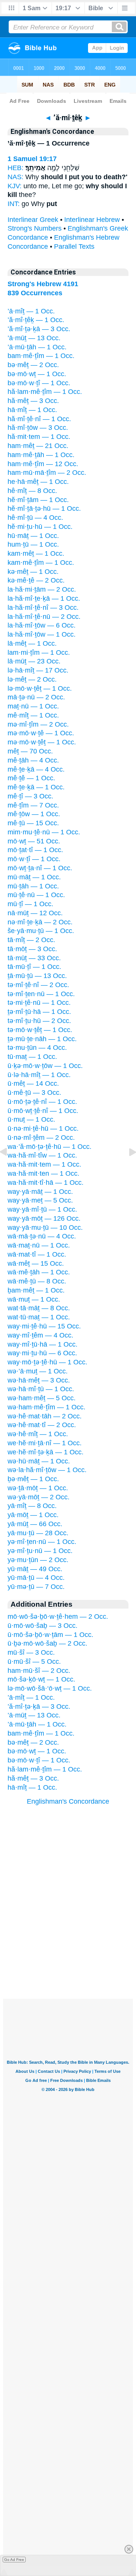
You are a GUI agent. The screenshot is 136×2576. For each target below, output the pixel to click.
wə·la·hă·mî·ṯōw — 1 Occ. (47, 1470)
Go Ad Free (14, 2560)
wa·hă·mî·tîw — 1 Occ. (42, 1155)
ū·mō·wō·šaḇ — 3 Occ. (42, 1626)
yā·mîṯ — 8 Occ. (32, 1506)
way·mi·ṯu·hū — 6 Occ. (42, 1353)
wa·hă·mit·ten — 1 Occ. (43, 1173)
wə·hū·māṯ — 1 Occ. (39, 1461)
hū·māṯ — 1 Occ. (33, 536)
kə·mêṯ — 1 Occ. (33, 572)
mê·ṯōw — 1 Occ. (34, 814)
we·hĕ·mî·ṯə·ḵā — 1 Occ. (46, 1452)
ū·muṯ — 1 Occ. (31, 1119)
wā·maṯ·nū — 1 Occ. (39, 1245)
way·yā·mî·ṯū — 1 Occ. (42, 1209)
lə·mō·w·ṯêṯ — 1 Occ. (40, 688)
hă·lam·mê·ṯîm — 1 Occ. (45, 392)
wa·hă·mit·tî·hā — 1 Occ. (46, 1183)
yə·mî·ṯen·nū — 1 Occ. (42, 1542)
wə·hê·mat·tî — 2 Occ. (42, 1425)
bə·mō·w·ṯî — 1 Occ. (39, 383)
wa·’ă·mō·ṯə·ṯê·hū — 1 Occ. (49, 1147)
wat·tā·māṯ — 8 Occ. (39, 1308)
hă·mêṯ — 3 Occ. (33, 401)
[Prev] (9, 1169)
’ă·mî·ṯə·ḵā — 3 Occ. (39, 329)
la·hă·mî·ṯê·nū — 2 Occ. (44, 617)
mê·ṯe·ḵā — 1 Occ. (36, 787)
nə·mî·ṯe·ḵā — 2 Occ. (40, 922)
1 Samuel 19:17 (32, 159)
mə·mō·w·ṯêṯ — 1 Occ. (42, 742)
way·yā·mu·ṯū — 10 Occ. (45, 1228)
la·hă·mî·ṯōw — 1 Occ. (42, 634)
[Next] (127, 1169)
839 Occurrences (35, 293)
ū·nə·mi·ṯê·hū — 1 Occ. (43, 1128)
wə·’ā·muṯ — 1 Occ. (38, 1371)
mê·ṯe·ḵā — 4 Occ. (36, 769)
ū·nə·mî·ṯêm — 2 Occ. (41, 1138)
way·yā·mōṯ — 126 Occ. (44, 1218)
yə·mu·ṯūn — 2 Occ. (38, 1560)
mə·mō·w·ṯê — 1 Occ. (41, 733)
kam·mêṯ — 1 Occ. (36, 553)
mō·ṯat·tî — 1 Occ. (35, 850)
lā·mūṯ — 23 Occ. (34, 661)
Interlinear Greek (33, 220)
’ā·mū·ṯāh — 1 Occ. (37, 347)
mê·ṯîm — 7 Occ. (33, 805)
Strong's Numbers (35, 228)
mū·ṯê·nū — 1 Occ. (36, 895)
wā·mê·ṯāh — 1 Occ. (39, 1272)
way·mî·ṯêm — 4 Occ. (40, 1335)
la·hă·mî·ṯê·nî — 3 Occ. (43, 608)
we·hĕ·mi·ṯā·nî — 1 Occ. (45, 1443)
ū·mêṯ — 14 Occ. (33, 1083)
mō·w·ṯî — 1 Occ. (34, 859)
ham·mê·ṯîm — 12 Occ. (43, 464)
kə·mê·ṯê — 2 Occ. (36, 580)
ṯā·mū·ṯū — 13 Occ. (37, 976)
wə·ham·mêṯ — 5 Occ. (42, 1398)
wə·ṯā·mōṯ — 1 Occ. (38, 1488)
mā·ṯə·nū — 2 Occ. (36, 697)
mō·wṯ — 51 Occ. (34, 841)
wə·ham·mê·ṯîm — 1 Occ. (46, 1407)
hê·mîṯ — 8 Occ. (32, 491)
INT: (14, 204)
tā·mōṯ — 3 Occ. (32, 949)
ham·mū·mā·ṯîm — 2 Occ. (47, 473)
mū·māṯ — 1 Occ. (34, 877)
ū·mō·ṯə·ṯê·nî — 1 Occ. (42, 1102)
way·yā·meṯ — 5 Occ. (40, 1200)
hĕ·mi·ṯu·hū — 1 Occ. (40, 527)
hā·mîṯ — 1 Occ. (32, 410)
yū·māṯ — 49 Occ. (35, 1569)
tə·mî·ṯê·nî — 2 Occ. (38, 985)
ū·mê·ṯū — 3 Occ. (34, 1093)
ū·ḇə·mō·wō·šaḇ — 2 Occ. (47, 1643)
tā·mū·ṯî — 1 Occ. (34, 967)
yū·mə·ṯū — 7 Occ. (36, 1587)
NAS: (15, 177)
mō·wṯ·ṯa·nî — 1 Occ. (40, 868)
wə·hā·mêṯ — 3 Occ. (39, 1380)
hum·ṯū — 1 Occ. (33, 544)
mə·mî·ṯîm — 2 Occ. (38, 724)
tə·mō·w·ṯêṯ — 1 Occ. (40, 1030)
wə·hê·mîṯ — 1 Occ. (38, 1434)
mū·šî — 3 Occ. (31, 1652)
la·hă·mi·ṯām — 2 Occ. (42, 589)
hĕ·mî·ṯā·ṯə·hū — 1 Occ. (44, 508)
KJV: (15, 186)
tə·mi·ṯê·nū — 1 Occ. (39, 1003)
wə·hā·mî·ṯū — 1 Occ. (41, 1389)
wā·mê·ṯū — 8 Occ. (37, 1281)
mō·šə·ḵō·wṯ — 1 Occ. (41, 1679)
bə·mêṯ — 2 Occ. (33, 365)
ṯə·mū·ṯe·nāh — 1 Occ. (42, 1039)
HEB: (15, 168)
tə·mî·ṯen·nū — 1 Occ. (41, 994)
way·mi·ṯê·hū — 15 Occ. (44, 1326)
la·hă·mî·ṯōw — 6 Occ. (42, 625)
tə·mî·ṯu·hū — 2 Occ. (39, 1021)
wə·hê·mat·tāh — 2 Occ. (45, 1416)
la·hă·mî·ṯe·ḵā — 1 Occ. (44, 598)
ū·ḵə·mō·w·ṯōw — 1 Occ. (45, 1066)
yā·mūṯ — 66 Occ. (35, 1524)
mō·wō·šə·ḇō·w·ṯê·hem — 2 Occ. (58, 1617)
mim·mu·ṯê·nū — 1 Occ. (44, 832)
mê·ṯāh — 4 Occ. (33, 760)
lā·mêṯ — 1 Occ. (32, 643)
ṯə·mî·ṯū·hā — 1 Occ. (39, 1012)
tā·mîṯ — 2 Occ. (31, 940)
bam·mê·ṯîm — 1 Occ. (41, 356)
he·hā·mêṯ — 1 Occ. (38, 482)
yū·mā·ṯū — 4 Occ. (36, 1578)
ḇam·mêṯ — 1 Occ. (36, 1290)
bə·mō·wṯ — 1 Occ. (37, 374)
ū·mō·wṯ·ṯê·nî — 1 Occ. (43, 1111)
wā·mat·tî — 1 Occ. (37, 1254)
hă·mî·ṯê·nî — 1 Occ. (39, 419)
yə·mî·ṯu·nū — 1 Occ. (40, 1551)
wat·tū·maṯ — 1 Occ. (39, 1317)
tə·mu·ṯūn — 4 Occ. (37, 1048)
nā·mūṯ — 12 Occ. (35, 913)
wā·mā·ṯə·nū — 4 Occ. (42, 1236)
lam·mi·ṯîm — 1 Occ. (39, 653)
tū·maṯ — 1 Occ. (32, 1057)
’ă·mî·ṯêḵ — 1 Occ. (36, 320)
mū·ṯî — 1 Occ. (30, 904)
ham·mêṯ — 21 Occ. (38, 446)
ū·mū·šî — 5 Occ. (34, 1662)
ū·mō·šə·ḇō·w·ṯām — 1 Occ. (50, 1635)
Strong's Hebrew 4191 (43, 284)
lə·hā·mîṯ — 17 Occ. (38, 670)
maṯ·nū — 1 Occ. (33, 706)
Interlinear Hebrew (92, 220)
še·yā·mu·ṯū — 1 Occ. (41, 931)
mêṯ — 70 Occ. (30, 751)
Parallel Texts (74, 246)
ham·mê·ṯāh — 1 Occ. (41, 455)
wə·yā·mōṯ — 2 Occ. (39, 1497)
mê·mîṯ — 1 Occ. (33, 715)
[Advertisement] (68, 1952)
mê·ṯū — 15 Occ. (33, 823)
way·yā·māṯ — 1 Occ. (40, 1192)
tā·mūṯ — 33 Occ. (34, 958)
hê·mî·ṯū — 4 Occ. (35, 518)
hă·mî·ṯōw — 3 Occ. (38, 428)
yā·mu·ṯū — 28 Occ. (38, 1533)
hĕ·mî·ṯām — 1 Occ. (38, 500)
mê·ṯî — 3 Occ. (30, 796)
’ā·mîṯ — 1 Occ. (31, 311)
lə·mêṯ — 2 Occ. (32, 679)
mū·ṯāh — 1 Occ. (33, 886)
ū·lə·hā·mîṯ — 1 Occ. (39, 1075)
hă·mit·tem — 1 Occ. (39, 437)
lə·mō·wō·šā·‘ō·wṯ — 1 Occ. (50, 1688)
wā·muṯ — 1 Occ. (34, 1299)
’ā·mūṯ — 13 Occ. (34, 338)
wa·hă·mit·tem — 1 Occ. (44, 1164)
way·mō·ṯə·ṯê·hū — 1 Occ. (47, 1362)
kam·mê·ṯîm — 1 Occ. (41, 563)
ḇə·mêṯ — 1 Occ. (33, 1479)
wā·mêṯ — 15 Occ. (36, 1263)
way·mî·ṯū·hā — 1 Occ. (42, 1344)
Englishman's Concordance (68, 1801)
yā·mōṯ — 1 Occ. (33, 1515)
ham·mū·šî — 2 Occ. (39, 1671)
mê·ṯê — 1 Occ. (31, 778)
